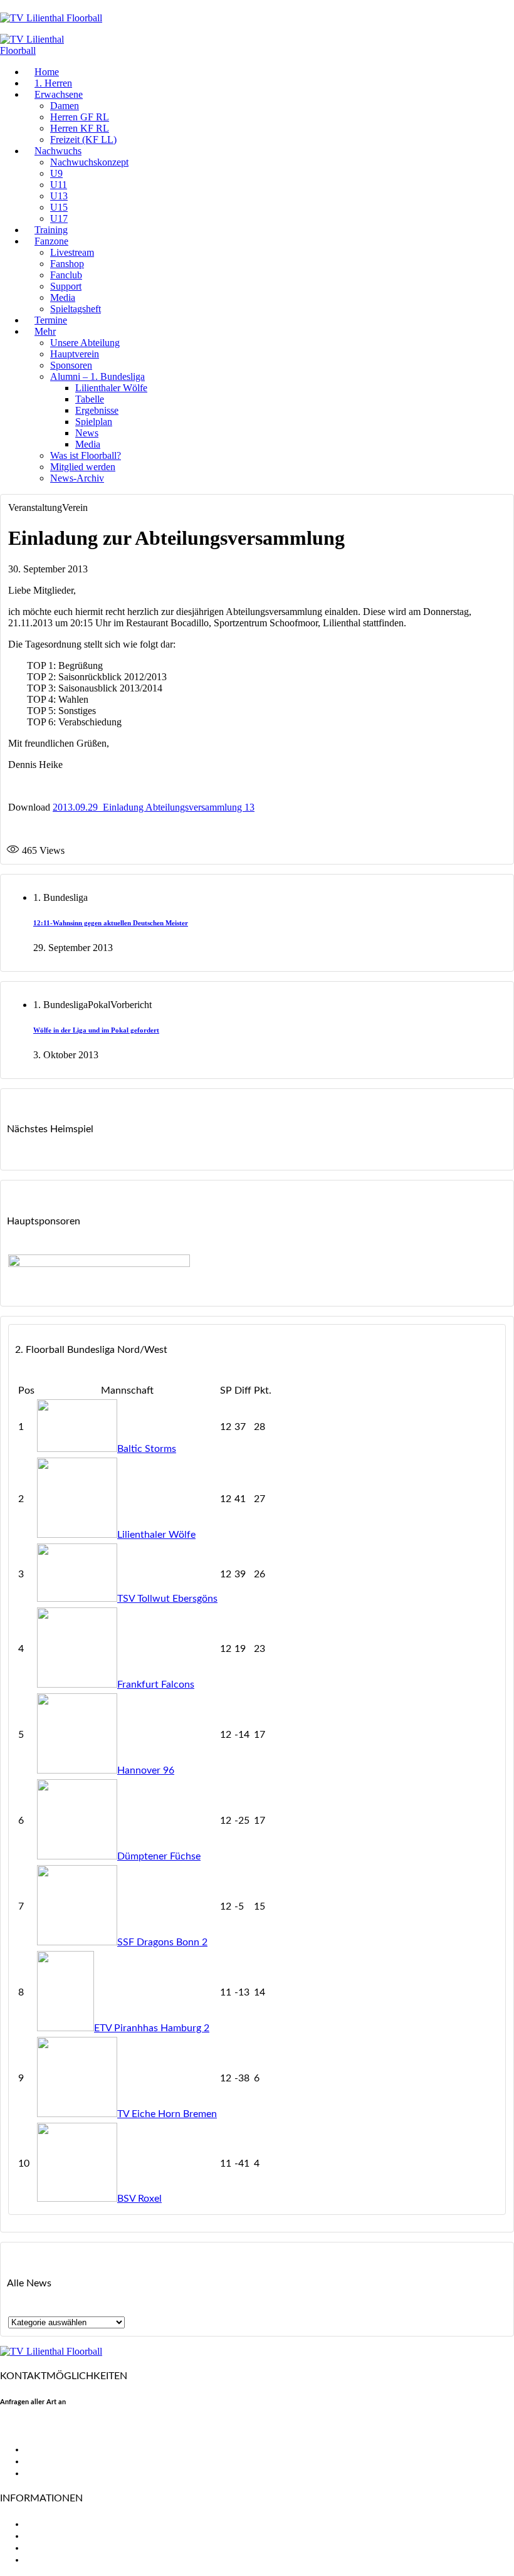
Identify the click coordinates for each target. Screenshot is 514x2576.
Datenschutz (53, 2560)
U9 (56, 173)
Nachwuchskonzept (89, 162)
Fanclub (66, 275)
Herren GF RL (80, 117)
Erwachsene (59, 94)
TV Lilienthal (52, 2524)
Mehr (45, 331)
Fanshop (67, 264)
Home (47, 72)
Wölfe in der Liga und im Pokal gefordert (96, 1030)
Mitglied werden (83, 467)
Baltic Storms (147, 1449)
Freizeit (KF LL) (83, 139)
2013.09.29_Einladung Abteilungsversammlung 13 (154, 807)
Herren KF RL (80, 128)
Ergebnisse (97, 410)
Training (51, 230)
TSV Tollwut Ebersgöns (167, 1599)
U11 (59, 185)
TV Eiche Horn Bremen (167, 2114)
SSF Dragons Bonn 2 (162, 1942)
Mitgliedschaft (57, 2536)
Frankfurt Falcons (156, 1685)
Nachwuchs (58, 151)
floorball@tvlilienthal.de (52, 2427)
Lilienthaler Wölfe (111, 388)
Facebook (46, 2449)
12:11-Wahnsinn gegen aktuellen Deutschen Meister (111, 923)
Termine (51, 320)
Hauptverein (75, 354)
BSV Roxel (139, 2199)
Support (66, 286)
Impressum (49, 2548)
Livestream (72, 252)
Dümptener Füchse (159, 1856)
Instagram (47, 2473)
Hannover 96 (146, 1770)
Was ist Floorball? (86, 455)
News (87, 433)
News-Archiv (77, 478)
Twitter (41, 2461)
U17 (59, 218)
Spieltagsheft (76, 309)
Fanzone (51, 241)
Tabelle (90, 399)
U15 (59, 207)
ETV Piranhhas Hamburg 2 (152, 2028)
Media (63, 297)
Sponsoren (71, 365)
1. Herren (53, 83)
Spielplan (94, 422)
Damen (65, 106)
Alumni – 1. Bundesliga (97, 376)
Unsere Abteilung (85, 343)
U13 (59, 196)
